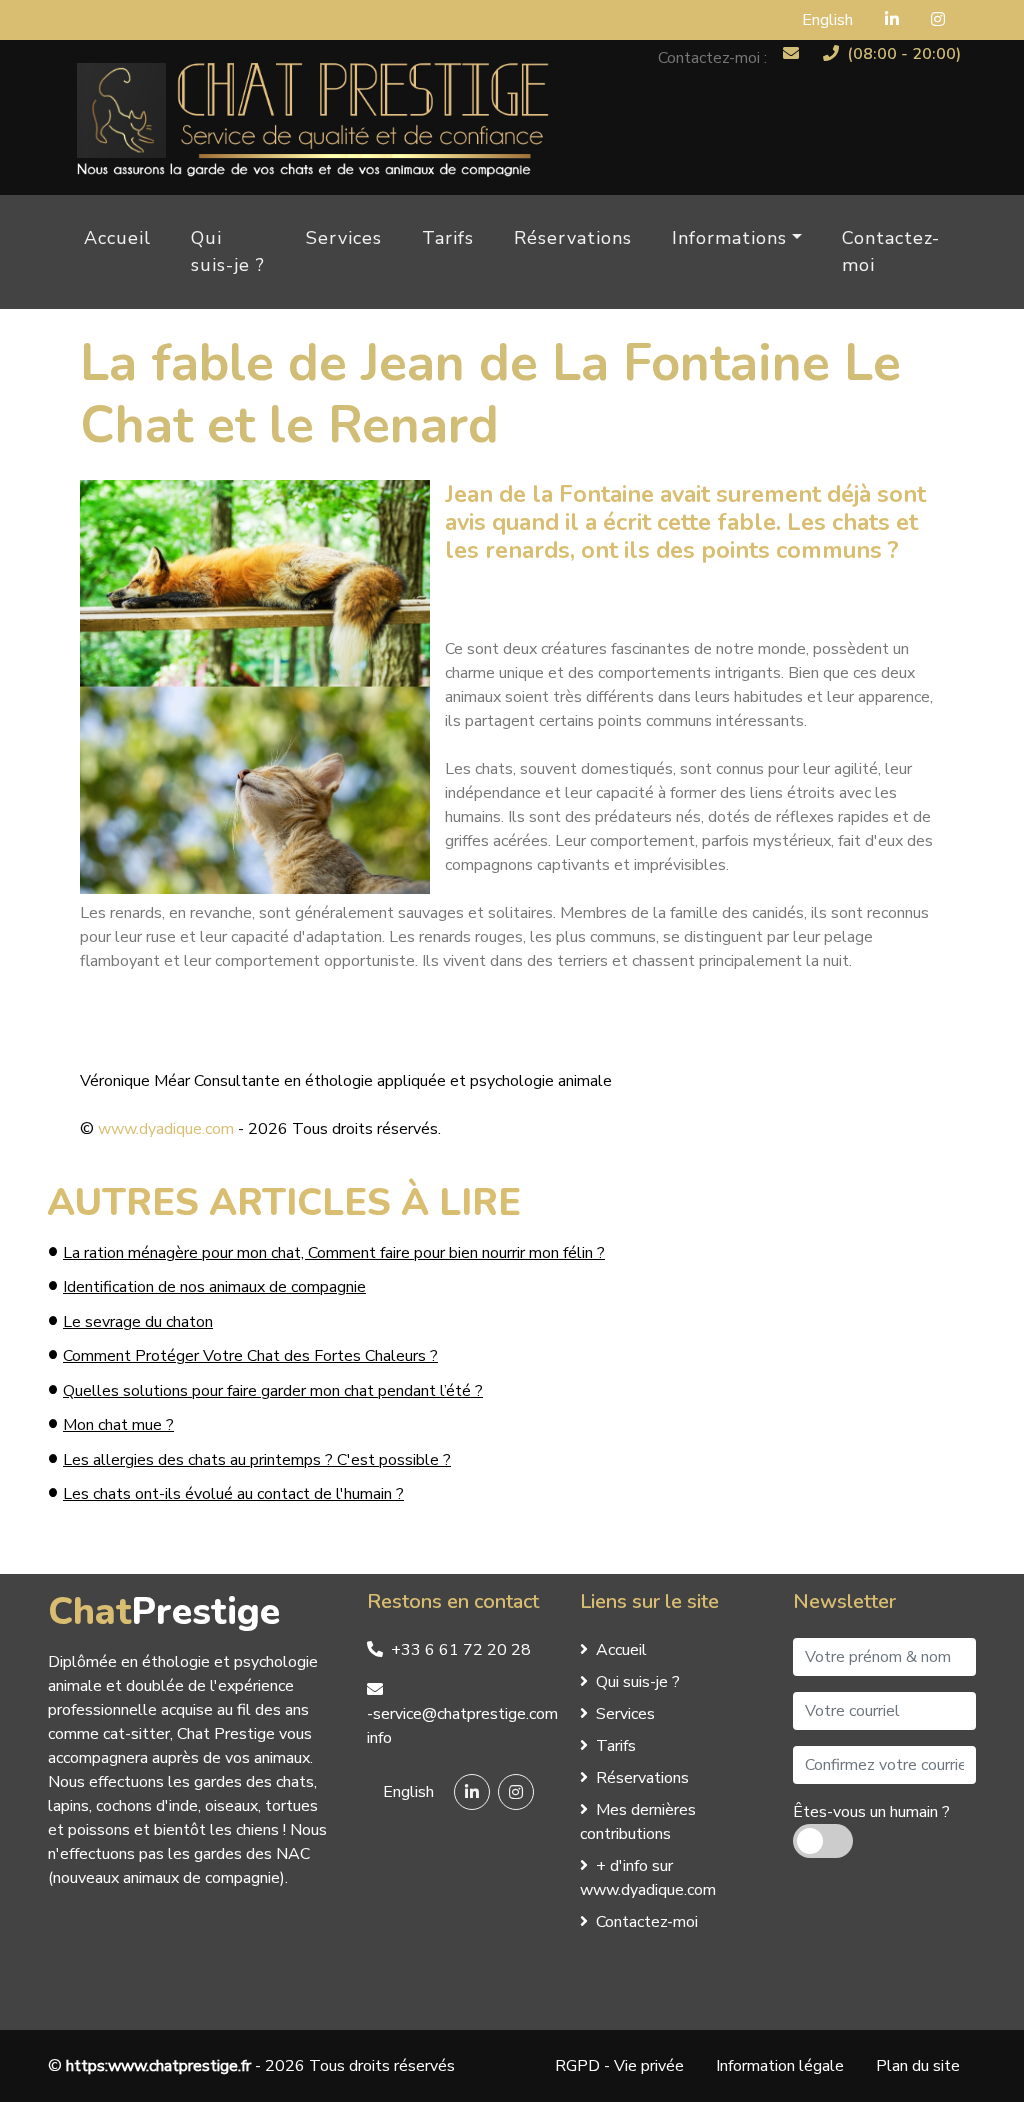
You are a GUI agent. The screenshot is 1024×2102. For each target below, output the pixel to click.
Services (344, 238)
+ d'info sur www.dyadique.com (648, 1878)
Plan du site (918, 2066)
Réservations (573, 238)
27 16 (461, 1650)
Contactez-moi (891, 251)
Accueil (117, 238)
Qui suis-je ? (228, 251)
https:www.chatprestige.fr (158, 2066)
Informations (729, 238)
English (827, 20)
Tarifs (448, 238)
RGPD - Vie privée (619, 2066)
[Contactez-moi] (791, 53)
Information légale (780, 2066)
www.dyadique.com (166, 1129)
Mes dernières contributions (638, 1822)
